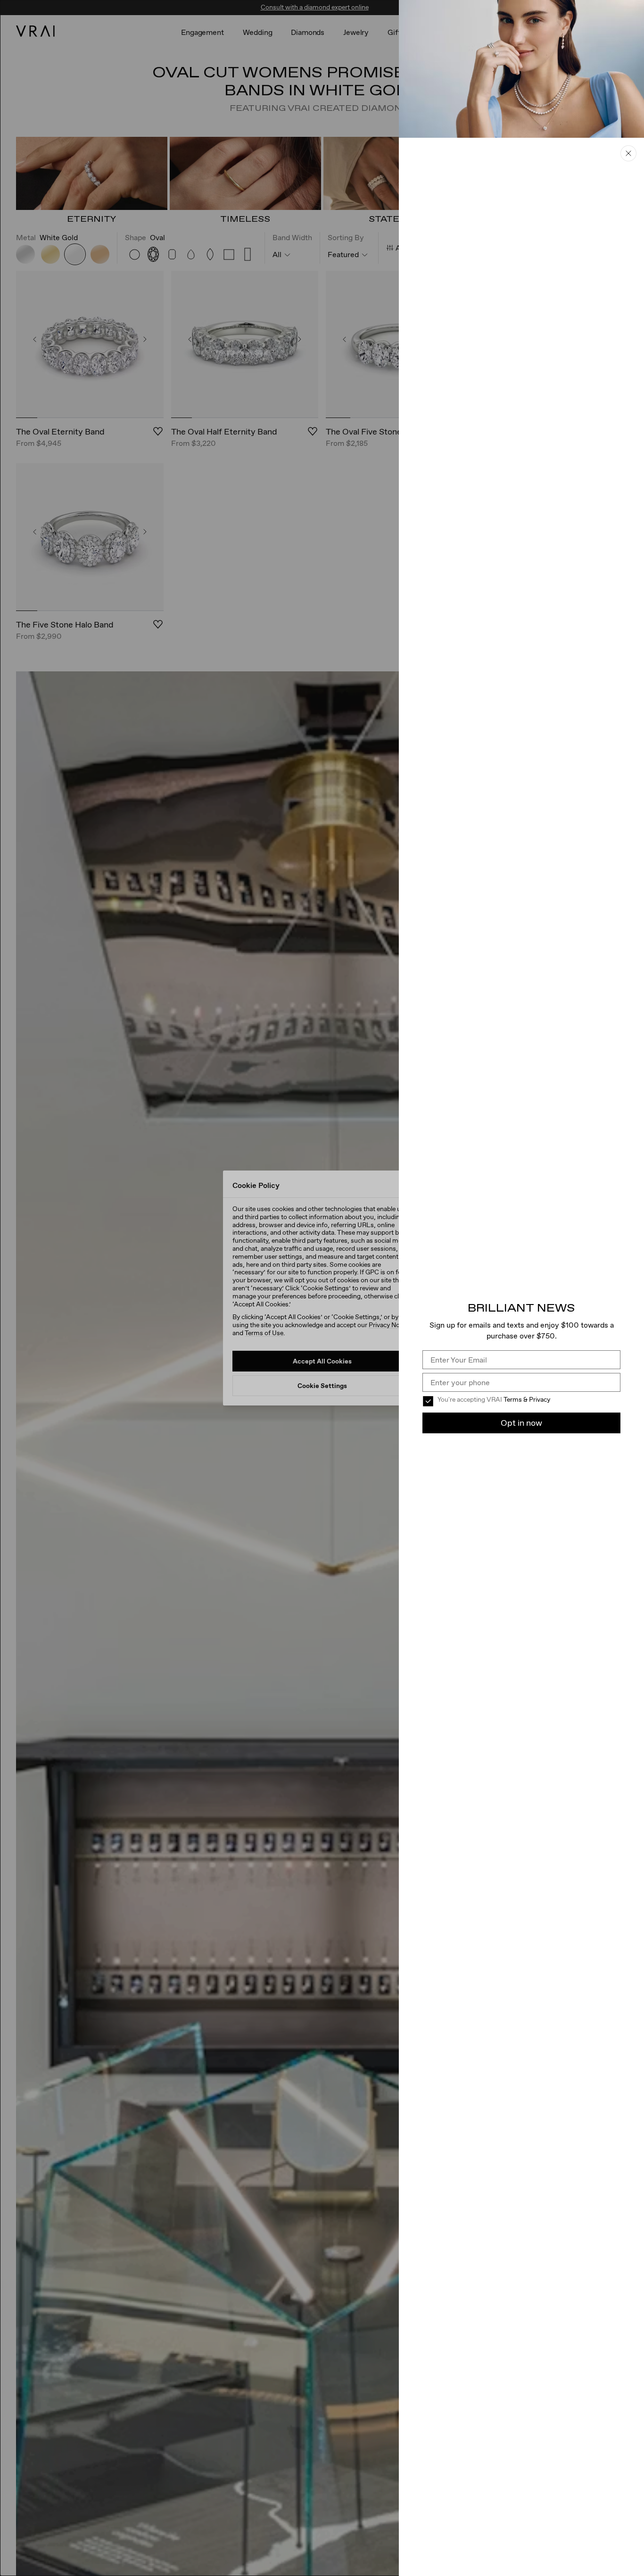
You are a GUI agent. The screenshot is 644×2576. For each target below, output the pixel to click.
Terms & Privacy (527, 1399)
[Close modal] (322, 1288)
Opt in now (521, 1423)
